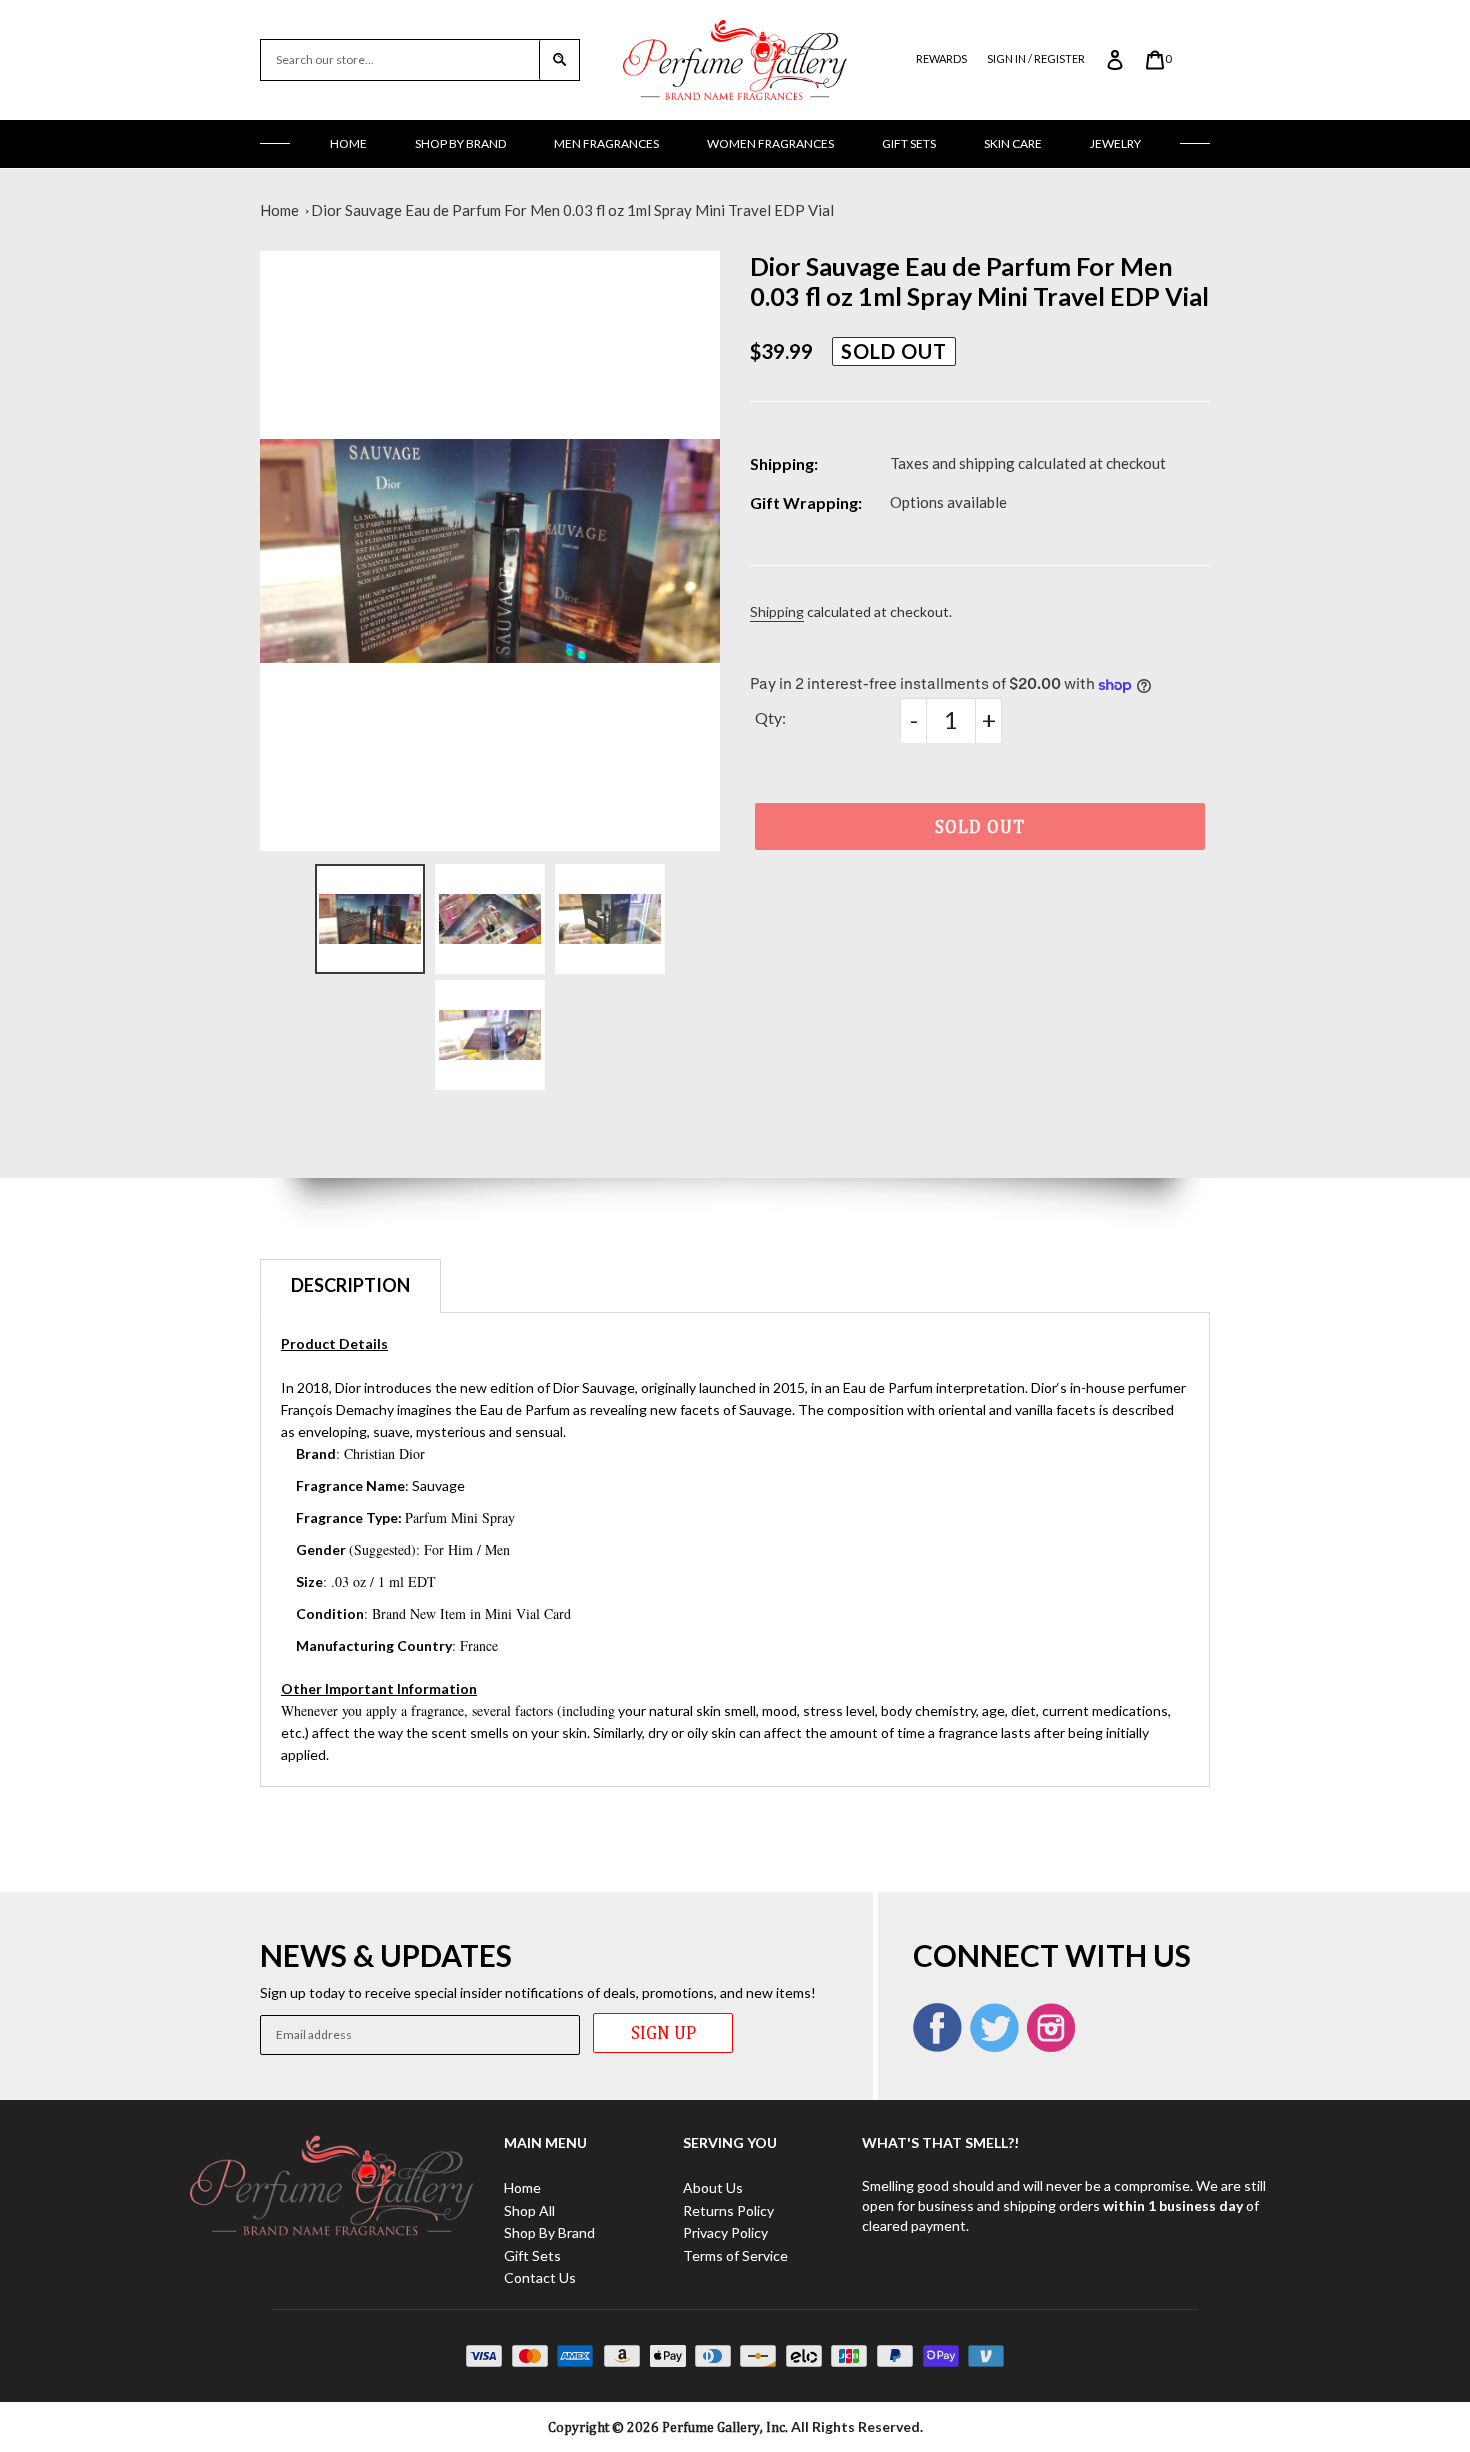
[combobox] (400, 60)
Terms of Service (735, 2255)
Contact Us (540, 2277)
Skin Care (1013, 143)
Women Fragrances (770, 143)
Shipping (777, 611)
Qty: (770, 717)
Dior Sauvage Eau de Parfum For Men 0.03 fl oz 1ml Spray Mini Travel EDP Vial (572, 210)
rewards (941, 58)
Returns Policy (728, 2210)
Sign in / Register (1036, 58)
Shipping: (784, 463)
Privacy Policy (725, 2232)
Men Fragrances (606, 143)
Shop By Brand (460, 143)
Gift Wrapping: (806, 502)
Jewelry (1115, 143)
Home (348, 143)
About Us (713, 2187)
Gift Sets (909, 143)
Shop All (529, 2210)
